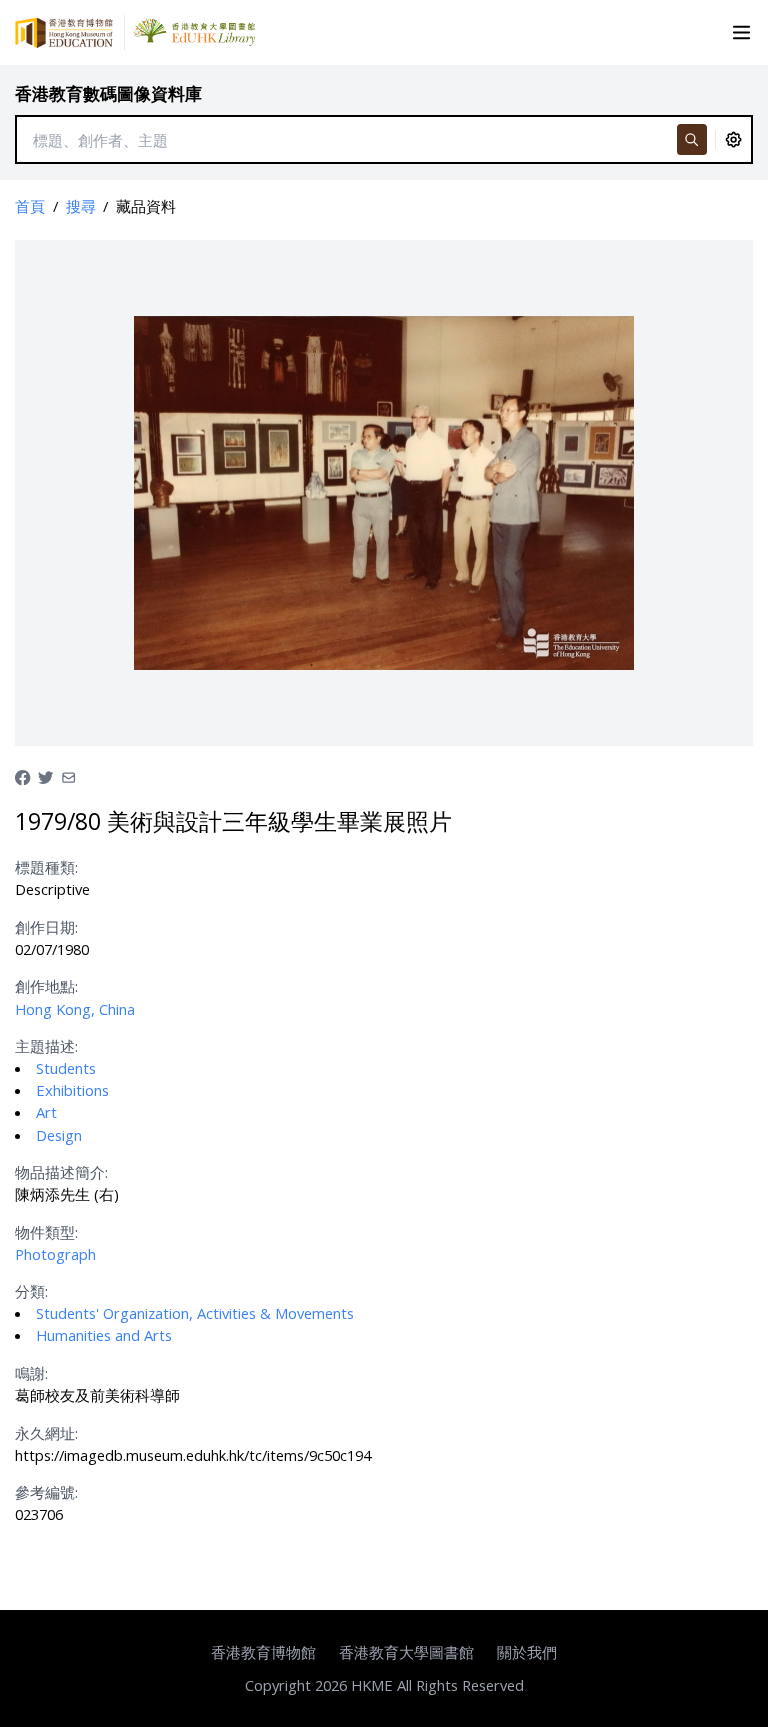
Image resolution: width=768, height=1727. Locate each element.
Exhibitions (72, 1090)
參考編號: (46, 1492)
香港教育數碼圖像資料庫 (108, 93)
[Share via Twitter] (45, 776)
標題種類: (46, 867)
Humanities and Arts (104, 1335)
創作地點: (46, 986)
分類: (31, 1291)
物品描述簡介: (61, 1172)
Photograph (55, 1254)
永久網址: (46, 1433)
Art (46, 1112)
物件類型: (46, 1232)
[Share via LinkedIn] (68, 776)
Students (66, 1068)
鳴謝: (31, 1373)
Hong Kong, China (75, 1009)
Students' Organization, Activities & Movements (195, 1313)
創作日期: (46, 927)
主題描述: (46, 1046)
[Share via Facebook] (22, 776)
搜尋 (81, 206)
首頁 (30, 206)
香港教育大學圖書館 (406, 1652)
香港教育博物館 (263, 1652)
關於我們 (527, 1652)
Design (59, 1135)
